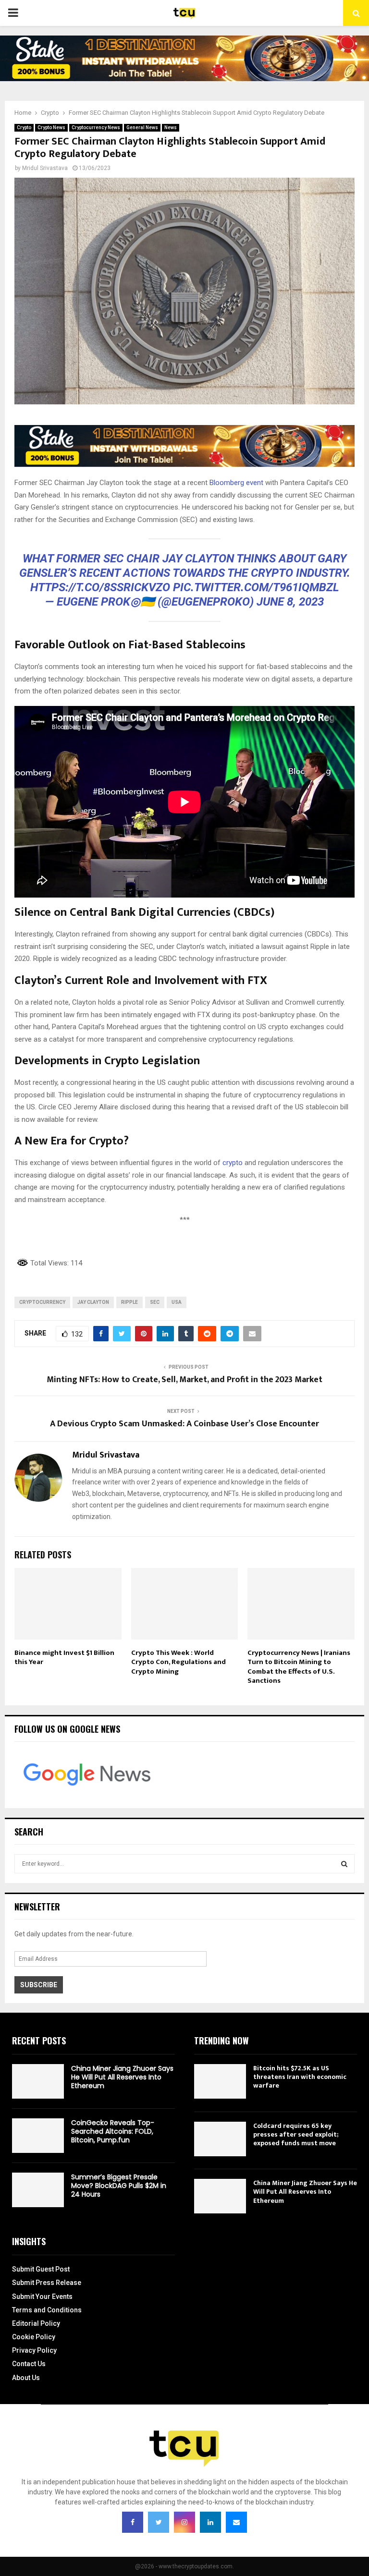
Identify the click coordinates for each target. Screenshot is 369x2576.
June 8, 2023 (290, 602)
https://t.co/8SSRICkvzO (100, 587)
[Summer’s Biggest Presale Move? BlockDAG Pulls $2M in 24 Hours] (38, 2190)
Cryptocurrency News (96, 128)
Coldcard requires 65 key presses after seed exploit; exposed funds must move (296, 2134)
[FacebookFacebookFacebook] (133, 2522)
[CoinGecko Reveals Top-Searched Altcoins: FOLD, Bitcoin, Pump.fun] (38, 2136)
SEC (155, 1302)
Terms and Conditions (47, 2310)
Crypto (24, 128)
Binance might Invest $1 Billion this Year (64, 1658)
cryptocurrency (42, 1302)
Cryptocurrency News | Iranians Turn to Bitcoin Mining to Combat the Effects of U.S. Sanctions (299, 1667)
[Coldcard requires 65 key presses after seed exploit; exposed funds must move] (220, 2139)
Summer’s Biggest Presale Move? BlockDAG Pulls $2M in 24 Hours (119, 2186)
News (171, 128)
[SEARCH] (344, 1864)
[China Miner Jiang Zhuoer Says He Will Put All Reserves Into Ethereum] (38, 2081)
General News (142, 128)
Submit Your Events (42, 2297)
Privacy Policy (34, 2350)
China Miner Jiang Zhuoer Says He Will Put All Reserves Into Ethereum (122, 2077)
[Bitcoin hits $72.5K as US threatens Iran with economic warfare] (220, 2081)
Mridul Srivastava (45, 168)
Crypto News (51, 128)
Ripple (129, 1302)
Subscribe (39, 1985)
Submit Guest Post (41, 2269)
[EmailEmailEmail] (236, 2522)
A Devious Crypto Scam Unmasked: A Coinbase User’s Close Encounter (184, 1424)
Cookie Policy (34, 2337)
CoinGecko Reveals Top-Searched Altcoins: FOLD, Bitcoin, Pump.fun (113, 2131)
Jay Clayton (93, 1302)
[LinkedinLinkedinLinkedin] (210, 2522)
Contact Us (29, 2364)
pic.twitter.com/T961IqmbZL (256, 587)
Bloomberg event (236, 483)
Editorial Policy (36, 2323)
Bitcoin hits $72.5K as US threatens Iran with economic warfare (300, 2077)
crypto (233, 1163)
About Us (26, 2378)
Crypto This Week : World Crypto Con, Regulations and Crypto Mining (178, 1662)
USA (177, 1302)
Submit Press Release (47, 2283)
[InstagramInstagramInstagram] (184, 2522)
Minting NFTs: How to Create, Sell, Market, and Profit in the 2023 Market (184, 1380)
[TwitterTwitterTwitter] (159, 2522)
